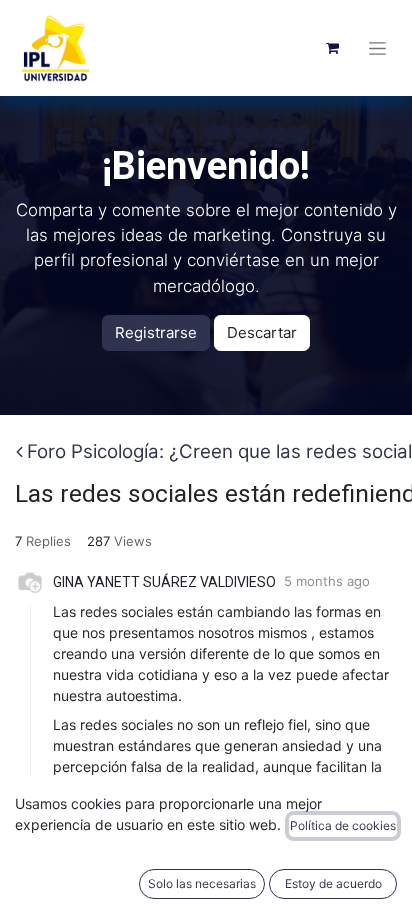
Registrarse (156, 332)
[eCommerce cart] (332, 48)
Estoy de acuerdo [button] (333, 883)
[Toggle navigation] (377, 48)
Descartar (262, 332)
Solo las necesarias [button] (202, 883)
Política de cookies (343, 825)
